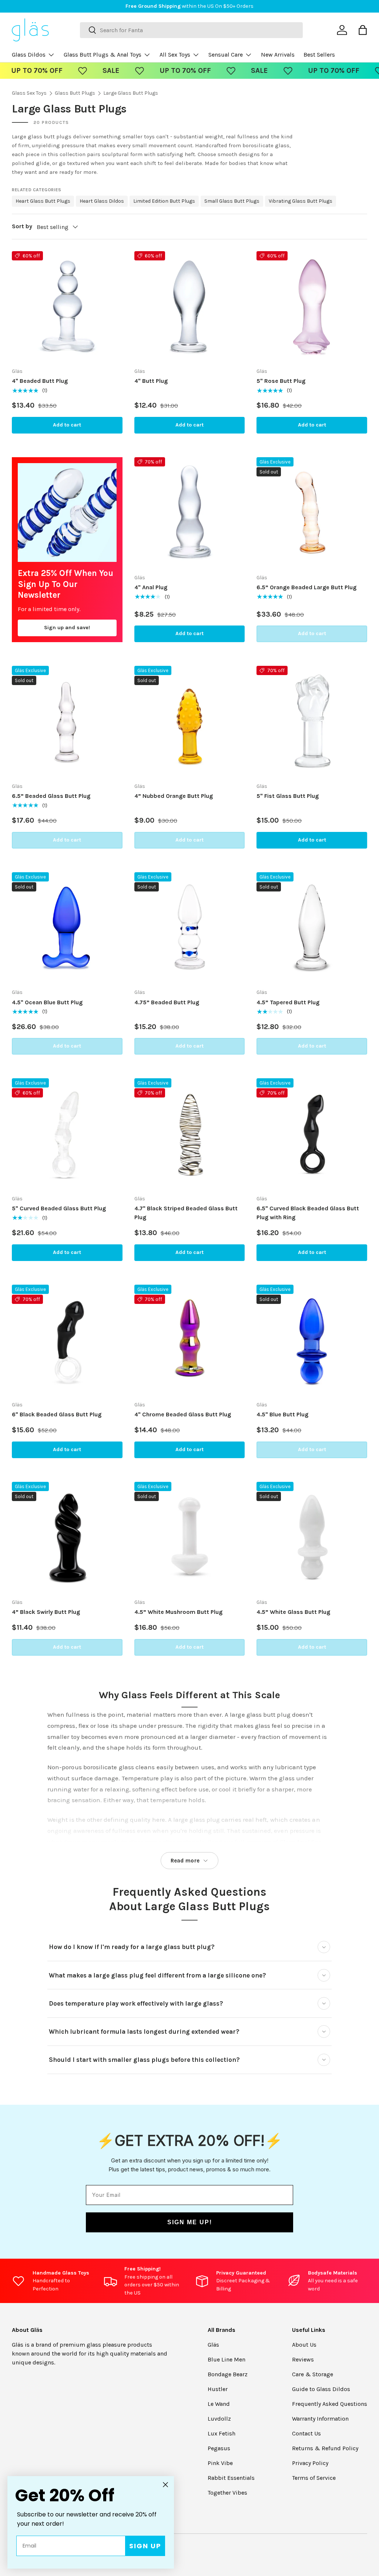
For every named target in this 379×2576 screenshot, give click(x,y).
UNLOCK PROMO (264, 1314)
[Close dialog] (328, 1206)
